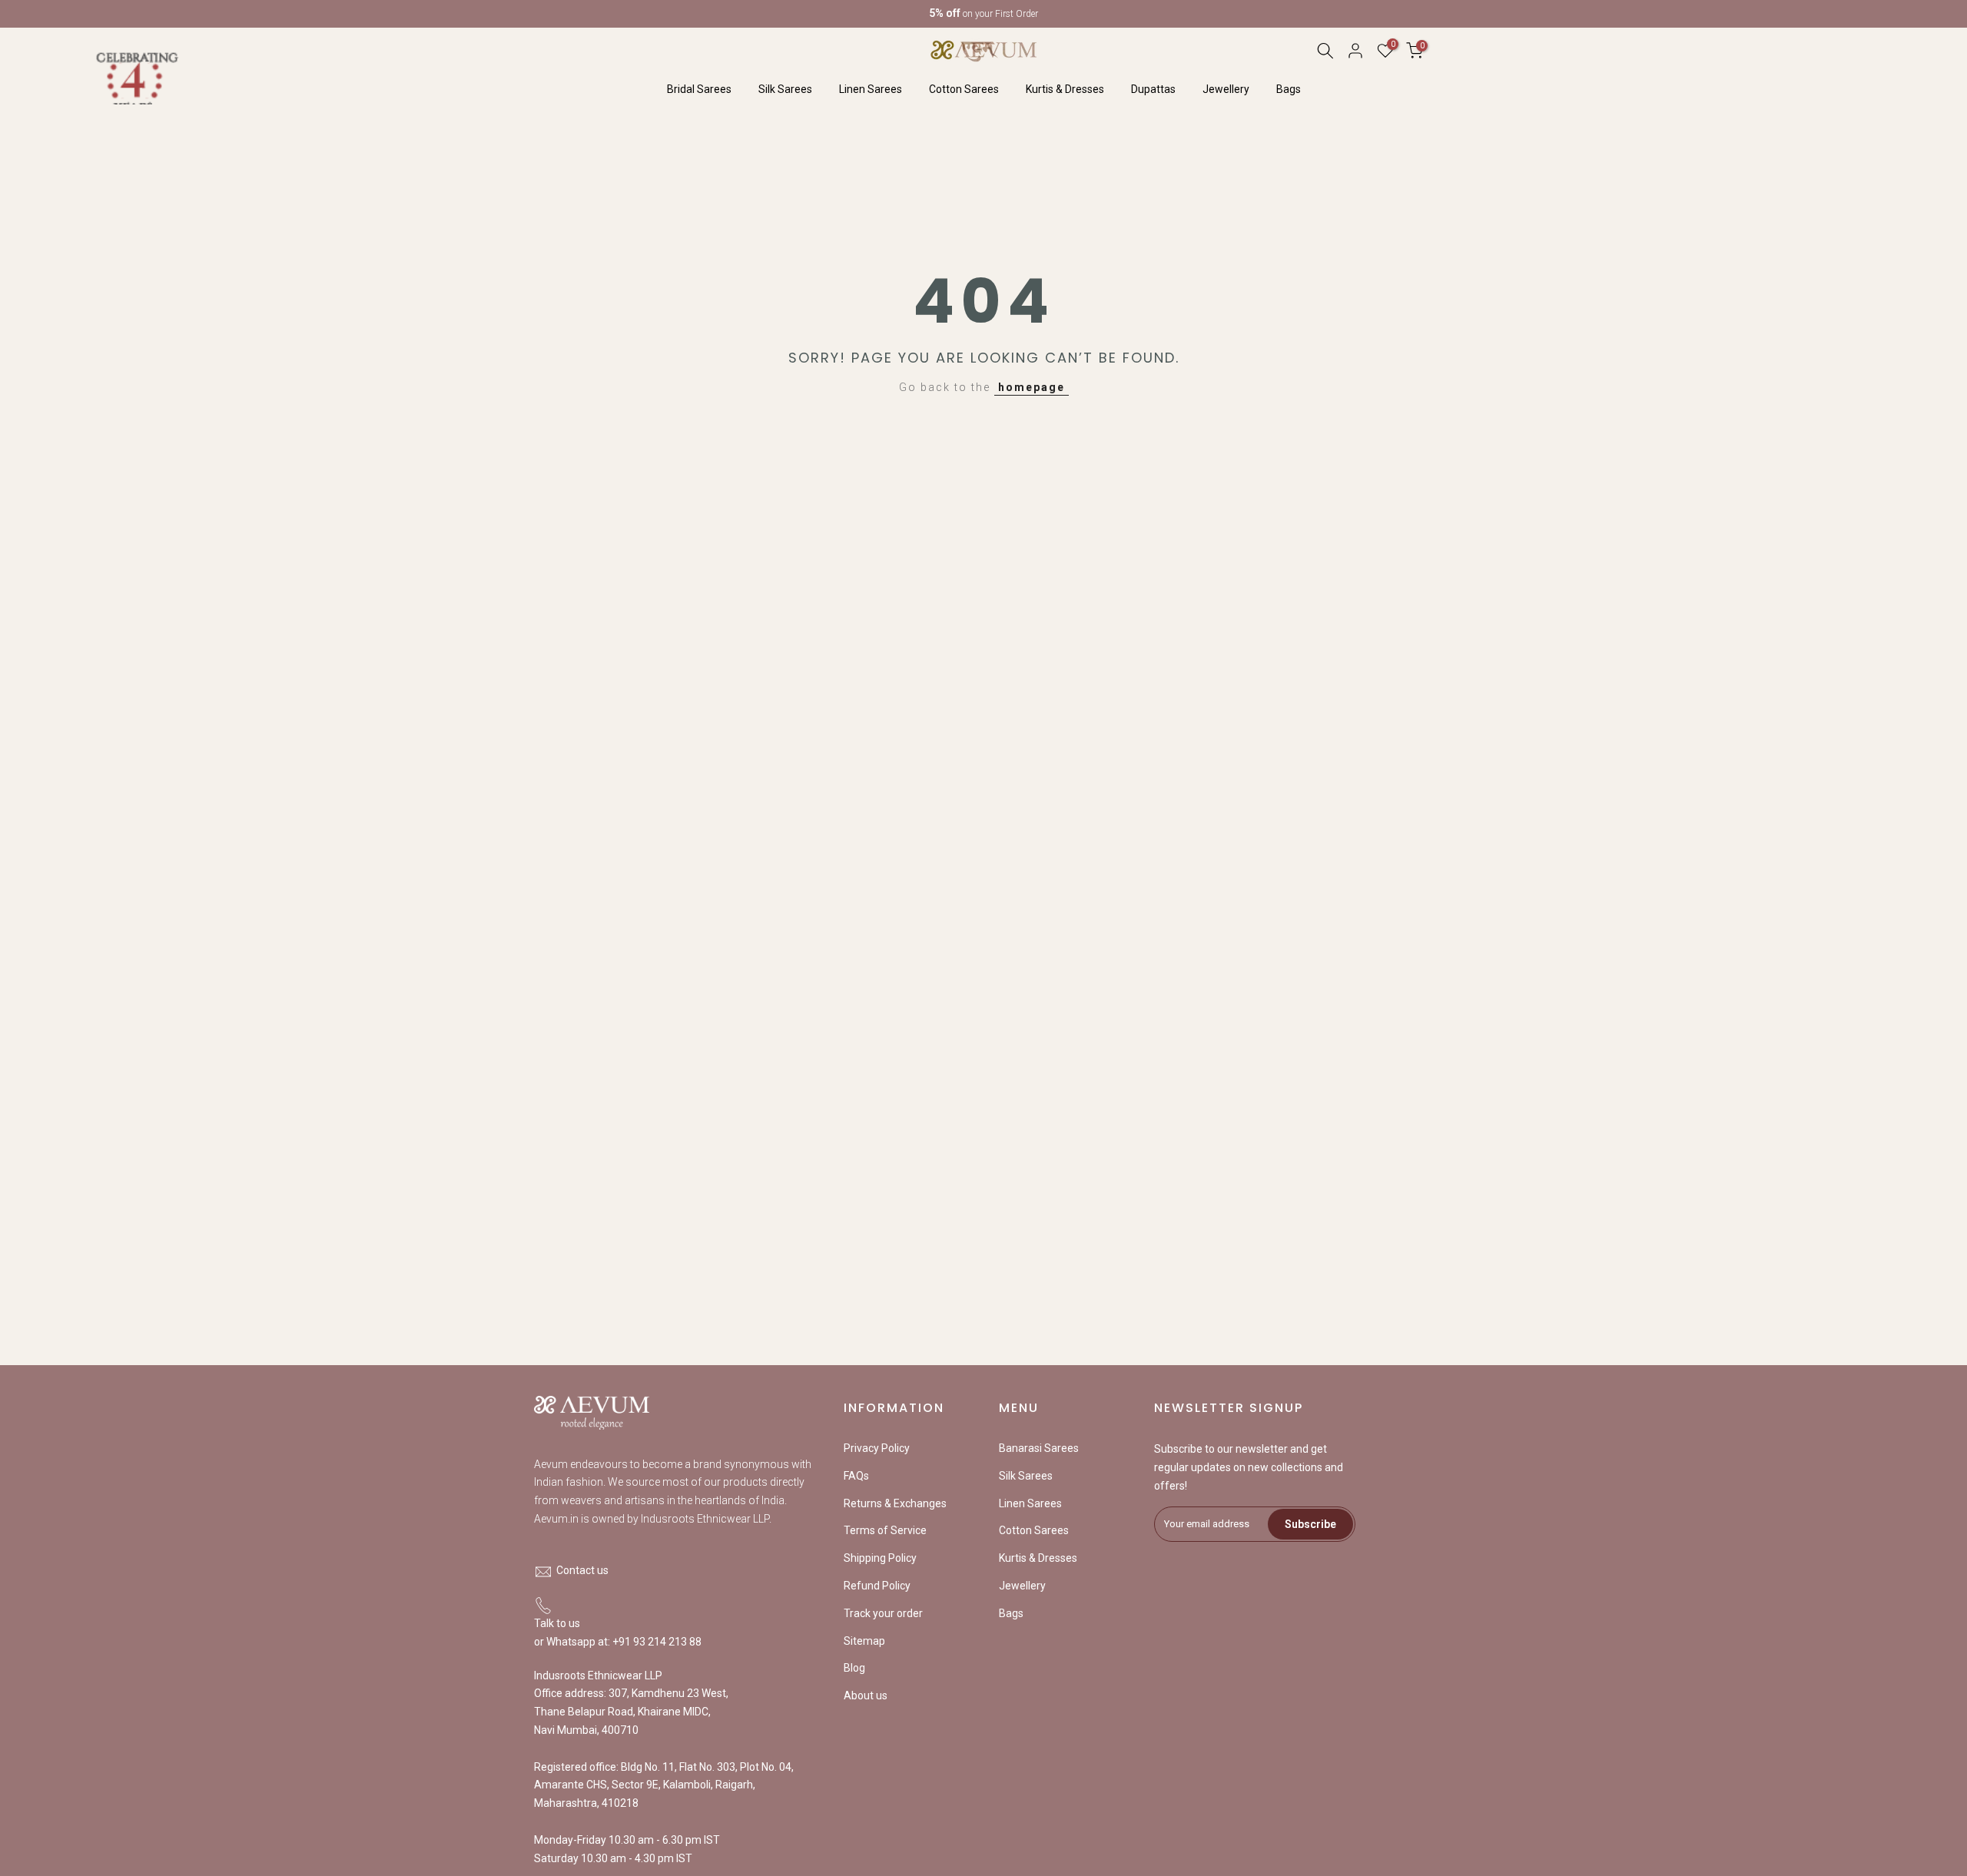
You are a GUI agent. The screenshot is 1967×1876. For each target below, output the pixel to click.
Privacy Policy (877, 1448)
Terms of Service (885, 1530)
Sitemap (864, 1641)
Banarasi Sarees (1039, 1448)
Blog (854, 1668)
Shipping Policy (880, 1558)
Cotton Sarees (964, 89)
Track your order (883, 1613)
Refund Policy (877, 1586)
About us (866, 1695)
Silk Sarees (785, 89)
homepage (1032, 387)
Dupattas (1153, 89)
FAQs (856, 1476)
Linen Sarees (871, 89)
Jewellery (1226, 89)
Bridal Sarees (699, 89)
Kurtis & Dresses (1065, 89)
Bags (1289, 89)
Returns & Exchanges (895, 1503)
